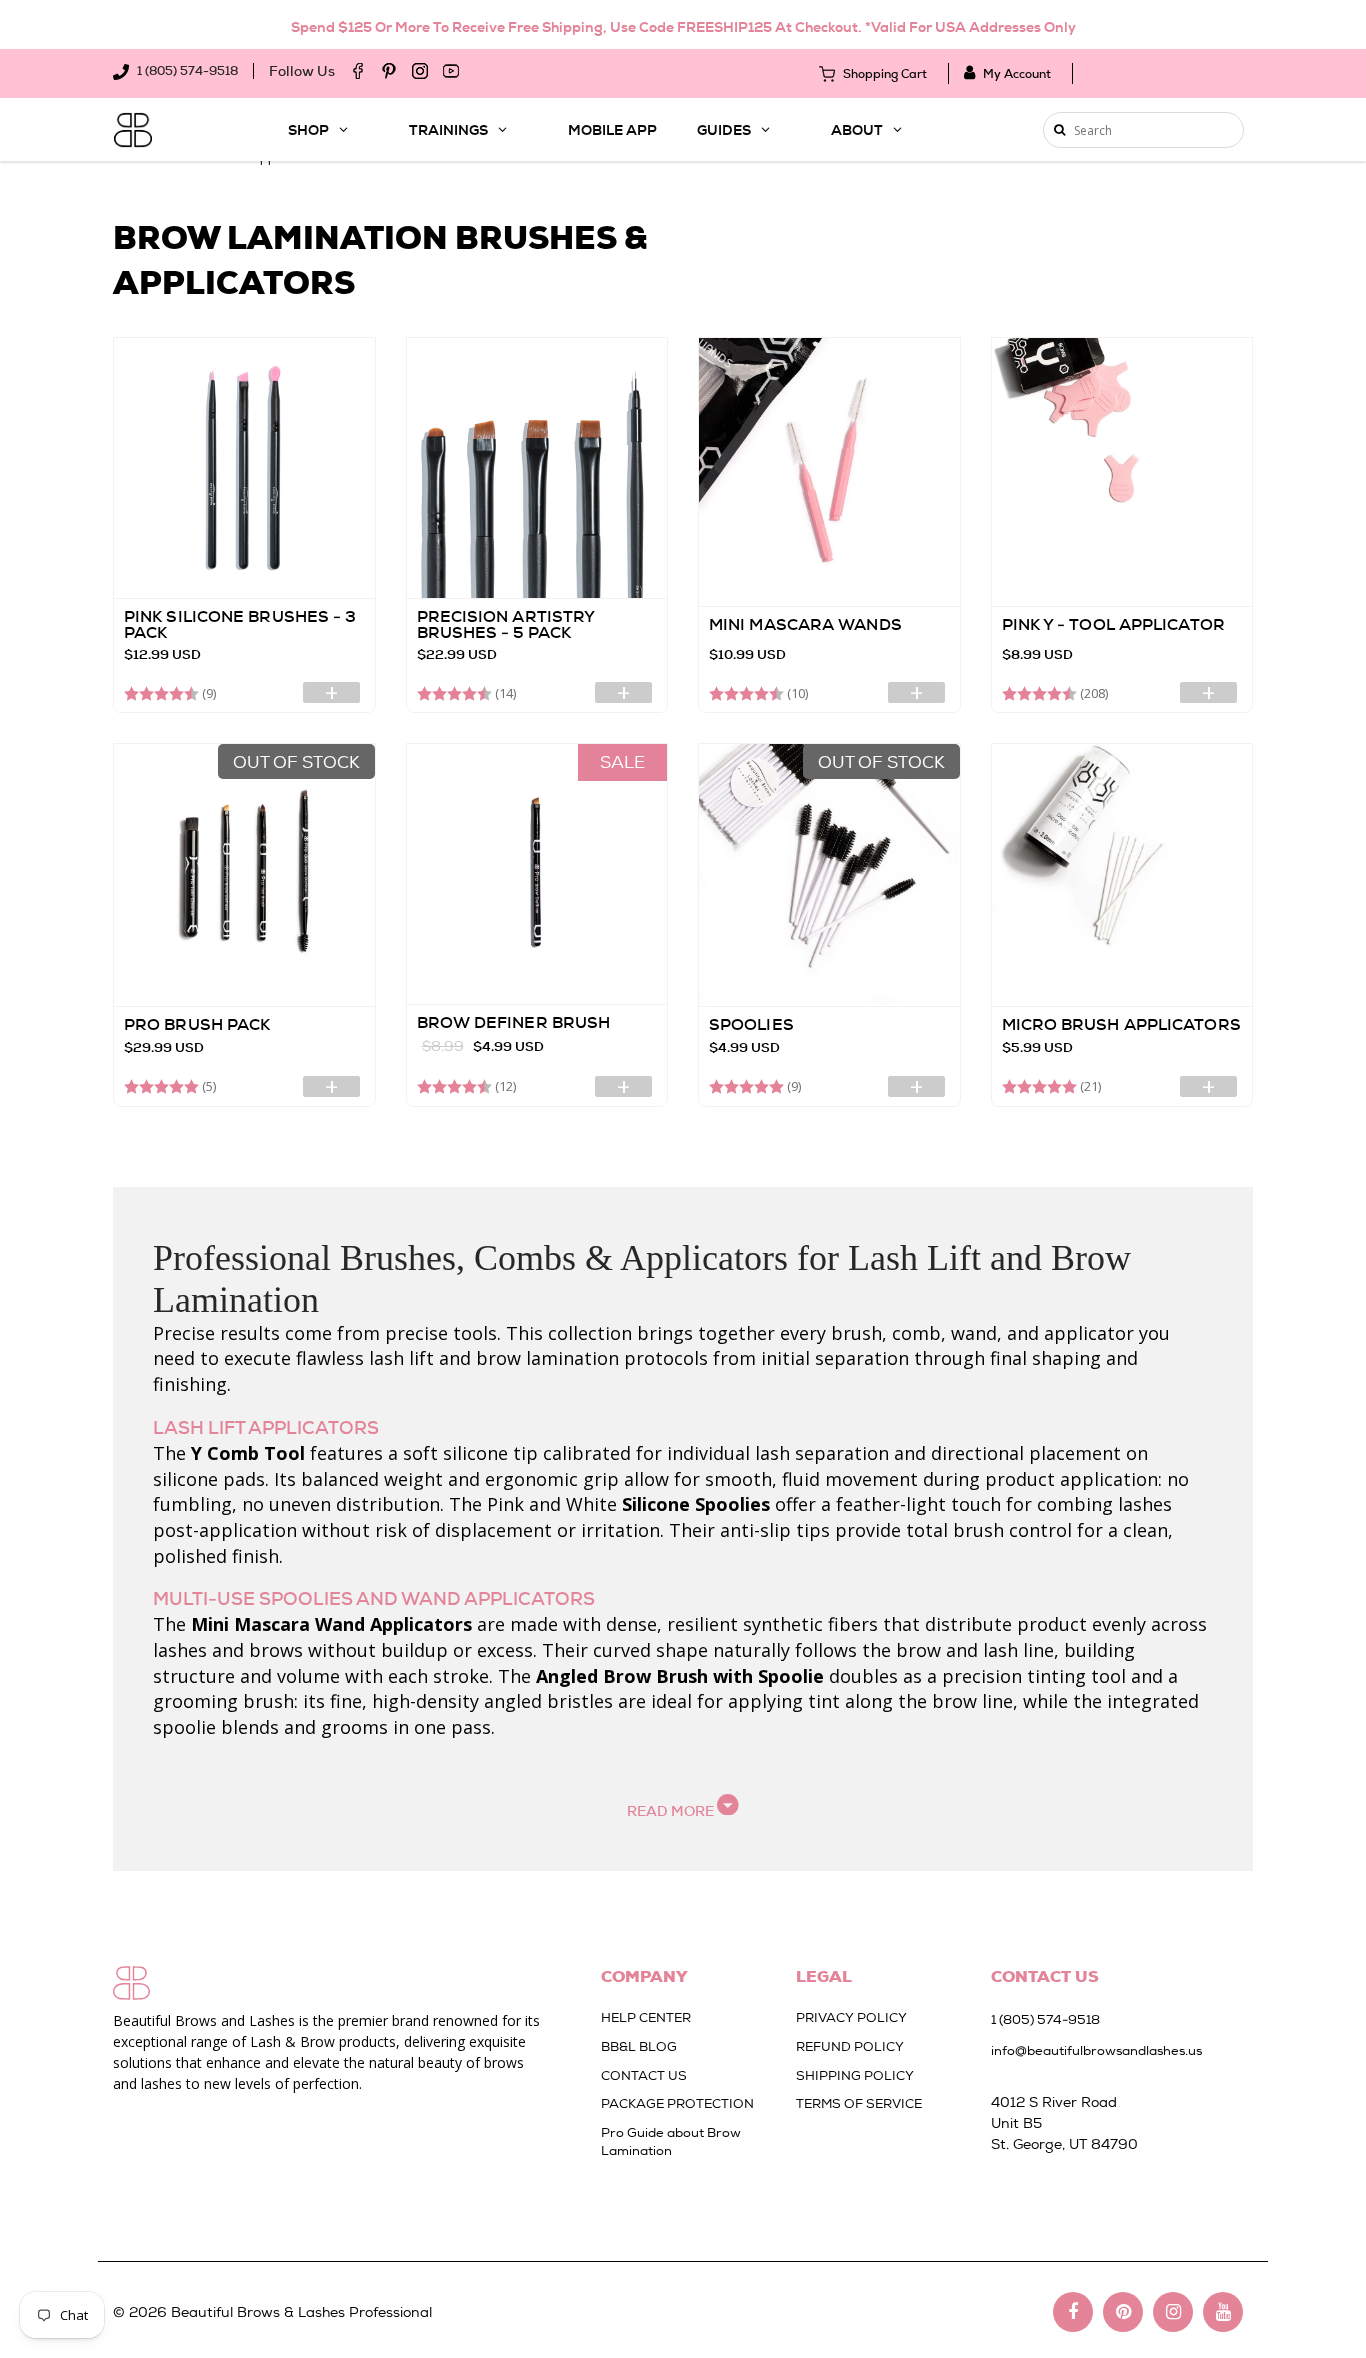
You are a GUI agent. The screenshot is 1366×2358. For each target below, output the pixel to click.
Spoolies (751, 1024)
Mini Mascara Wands (805, 624)
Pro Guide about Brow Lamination (671, 2142)
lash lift (401, 1358)
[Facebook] (358, 71)
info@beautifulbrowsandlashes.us (1096, 2050)
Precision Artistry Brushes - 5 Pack (506, 624)
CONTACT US (644, 2075)
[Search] (1059, 130)
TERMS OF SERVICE (859, 2103)
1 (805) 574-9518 (186, 71)
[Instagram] (420, 71)
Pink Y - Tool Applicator (1113, 624)
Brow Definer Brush (514, 1022)
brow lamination (547, 1358)
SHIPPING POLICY (855, 2075)
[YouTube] (451, 71)
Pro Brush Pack (197, 1024)
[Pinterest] (389, 71)
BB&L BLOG (639, 2046)
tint (824, 1701)
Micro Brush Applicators (1121, 1024)
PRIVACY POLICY (851, 2017)
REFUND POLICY (850, 2046)
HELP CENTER (646, 2017)
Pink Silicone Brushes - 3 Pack (240, 624)
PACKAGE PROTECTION (677, 2103)
